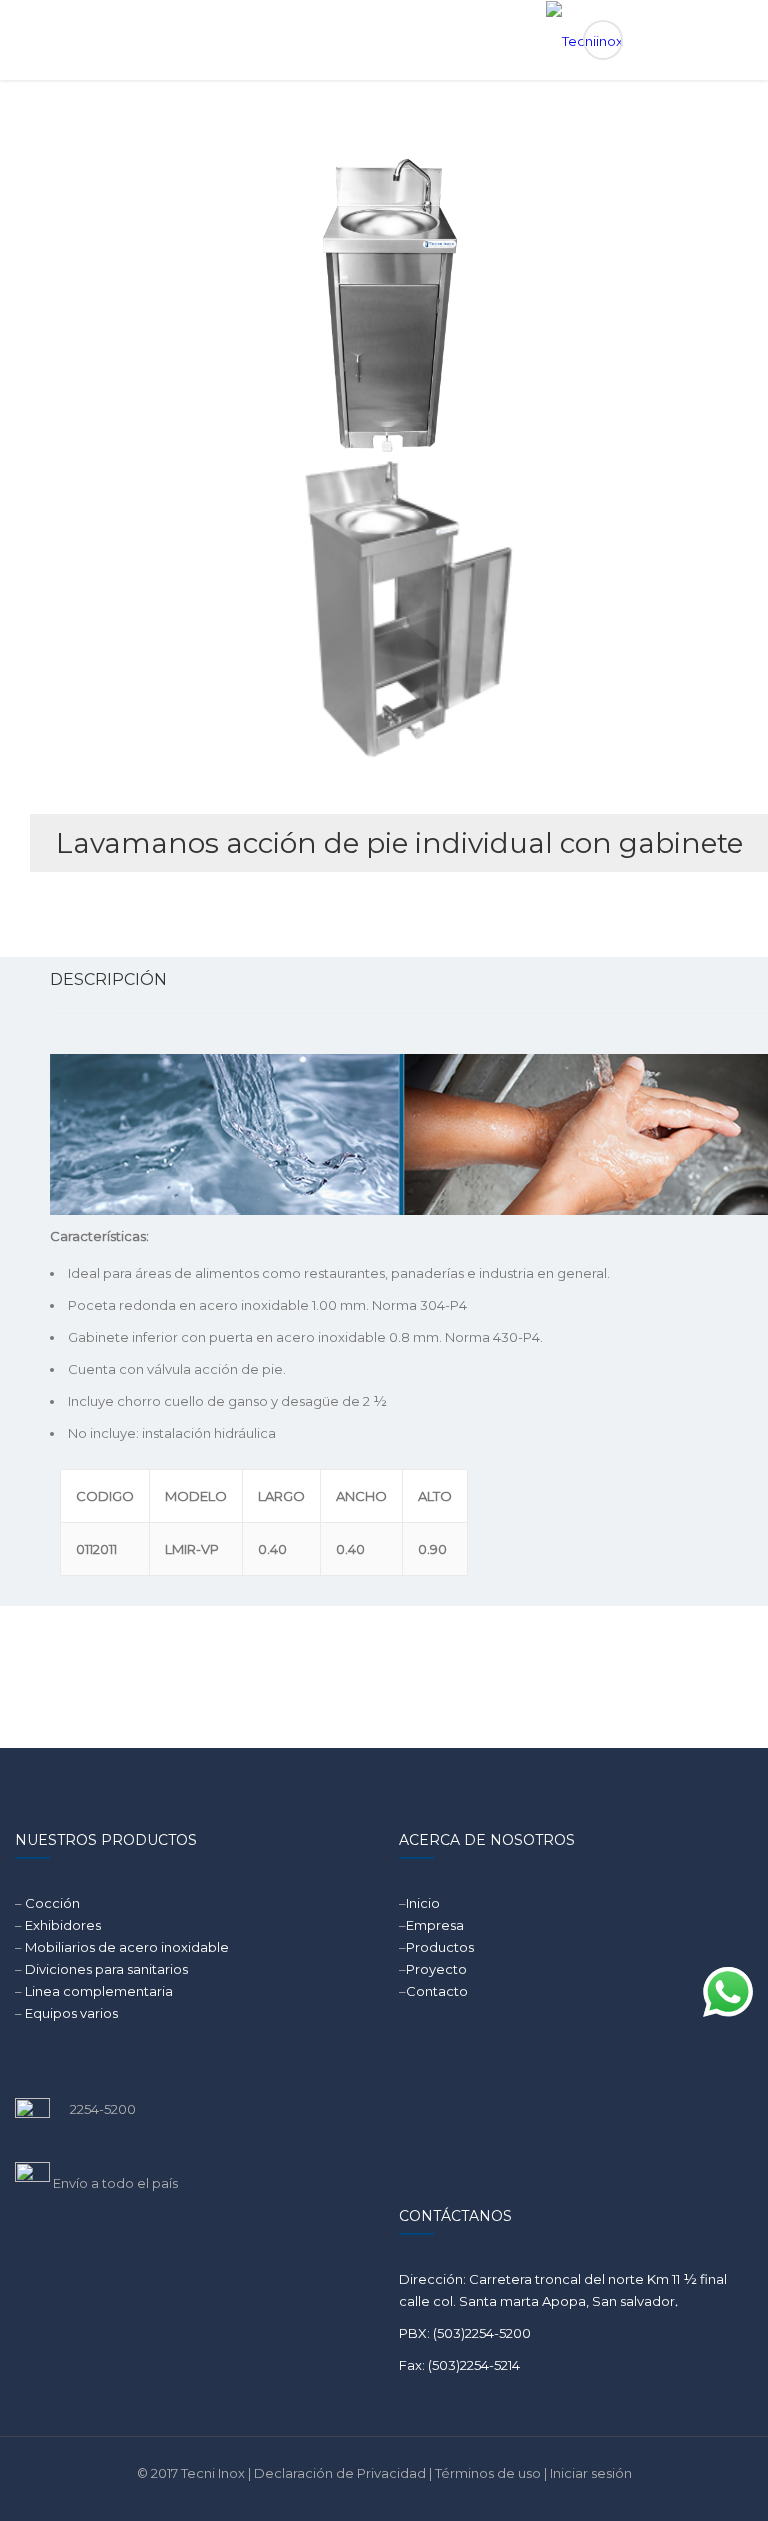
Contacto (437, 1991)
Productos (440, 1947)
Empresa (435, 1925)
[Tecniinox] (384, 40)
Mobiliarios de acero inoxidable (127, 1947)
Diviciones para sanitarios (106, 1969)
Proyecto (436, 1969)
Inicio (423, 1903)
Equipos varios (71, 2013)
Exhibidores (63, 1925)
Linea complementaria (99, 1991)
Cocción (52, 1903)
